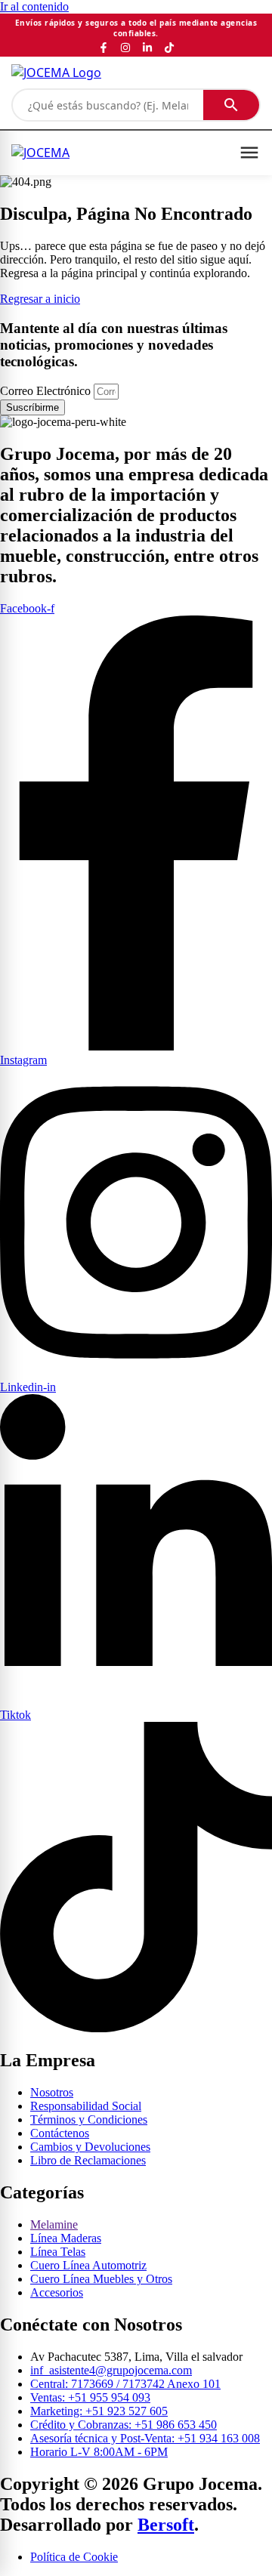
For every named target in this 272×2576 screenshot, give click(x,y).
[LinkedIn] (147, 48)
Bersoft (166, 2525)
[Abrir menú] (249, 153)
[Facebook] (104, 48)
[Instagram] (125, 48)
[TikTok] (169, 48)
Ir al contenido (34, 6)
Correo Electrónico (47, 391)
